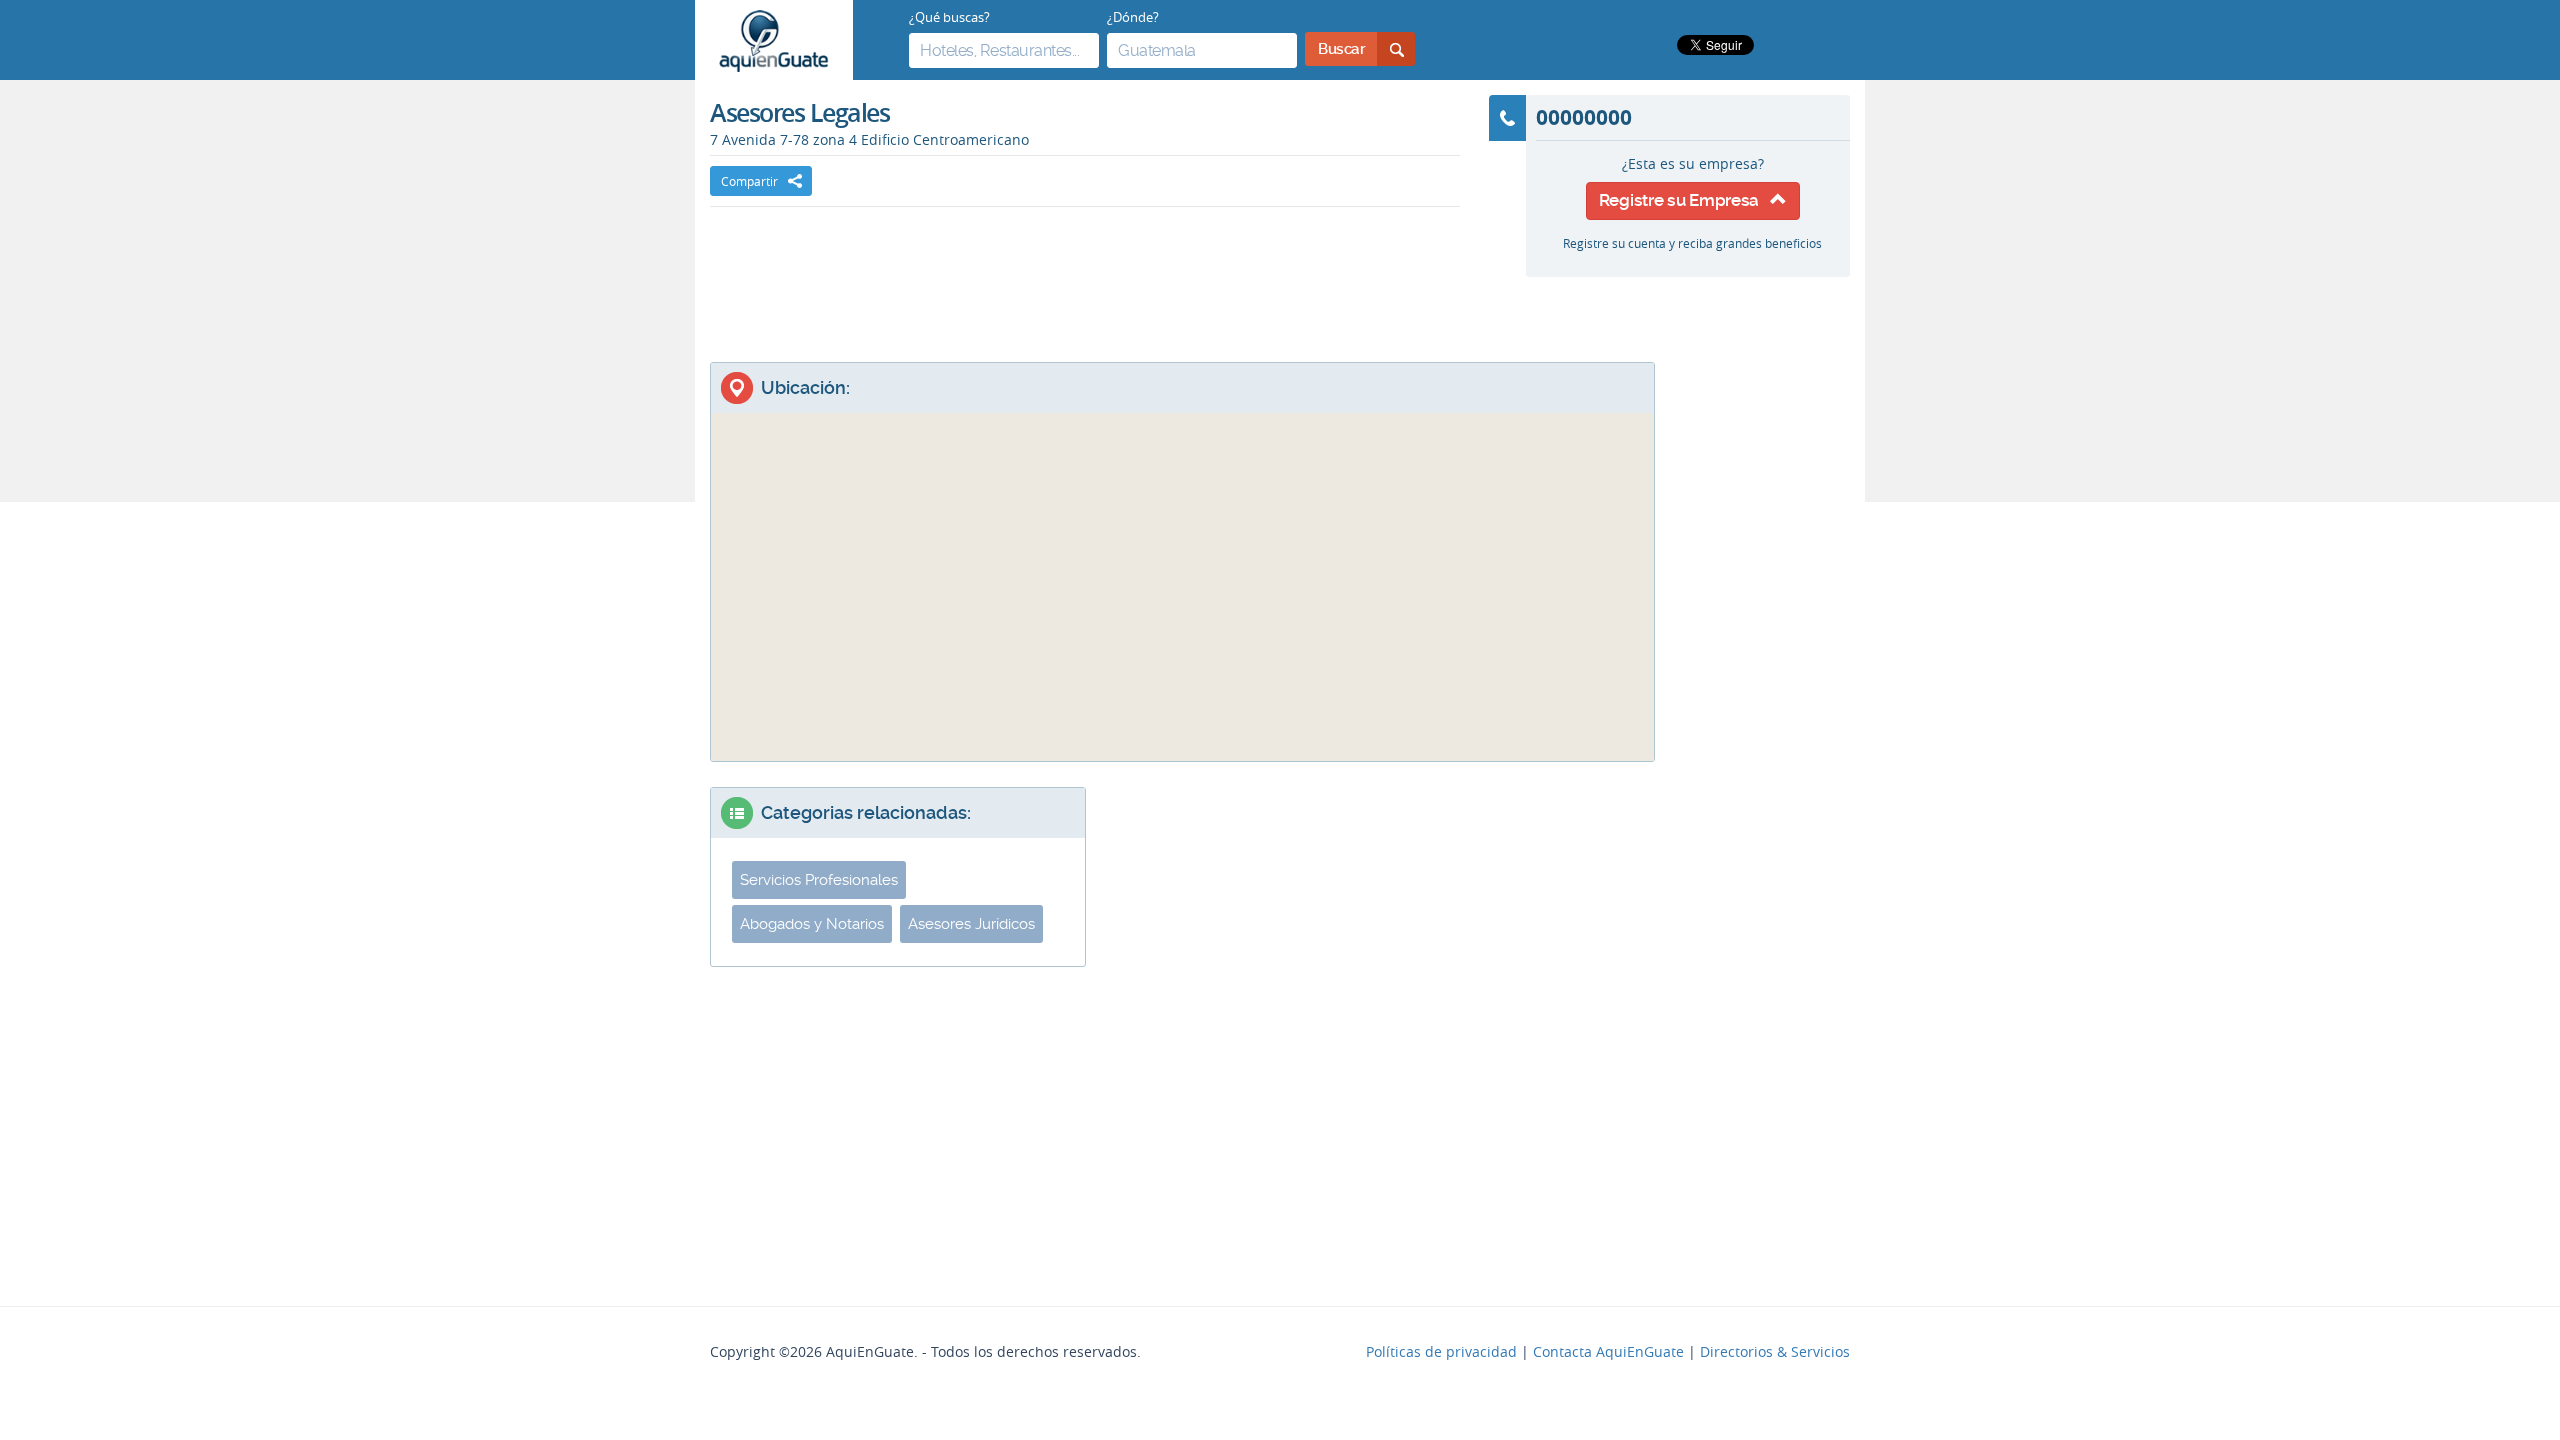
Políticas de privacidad (1441, 1352)
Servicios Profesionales (819, 880)
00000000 (1584, 117)
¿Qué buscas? (949, 17)
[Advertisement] (1085, 267)
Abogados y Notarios (812, 924)
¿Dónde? (1133, 17)
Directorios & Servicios (1775, 1352)
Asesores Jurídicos (971, 924)
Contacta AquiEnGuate (1608, 1352)
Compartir (749, 181)
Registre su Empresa (1684, 200)
